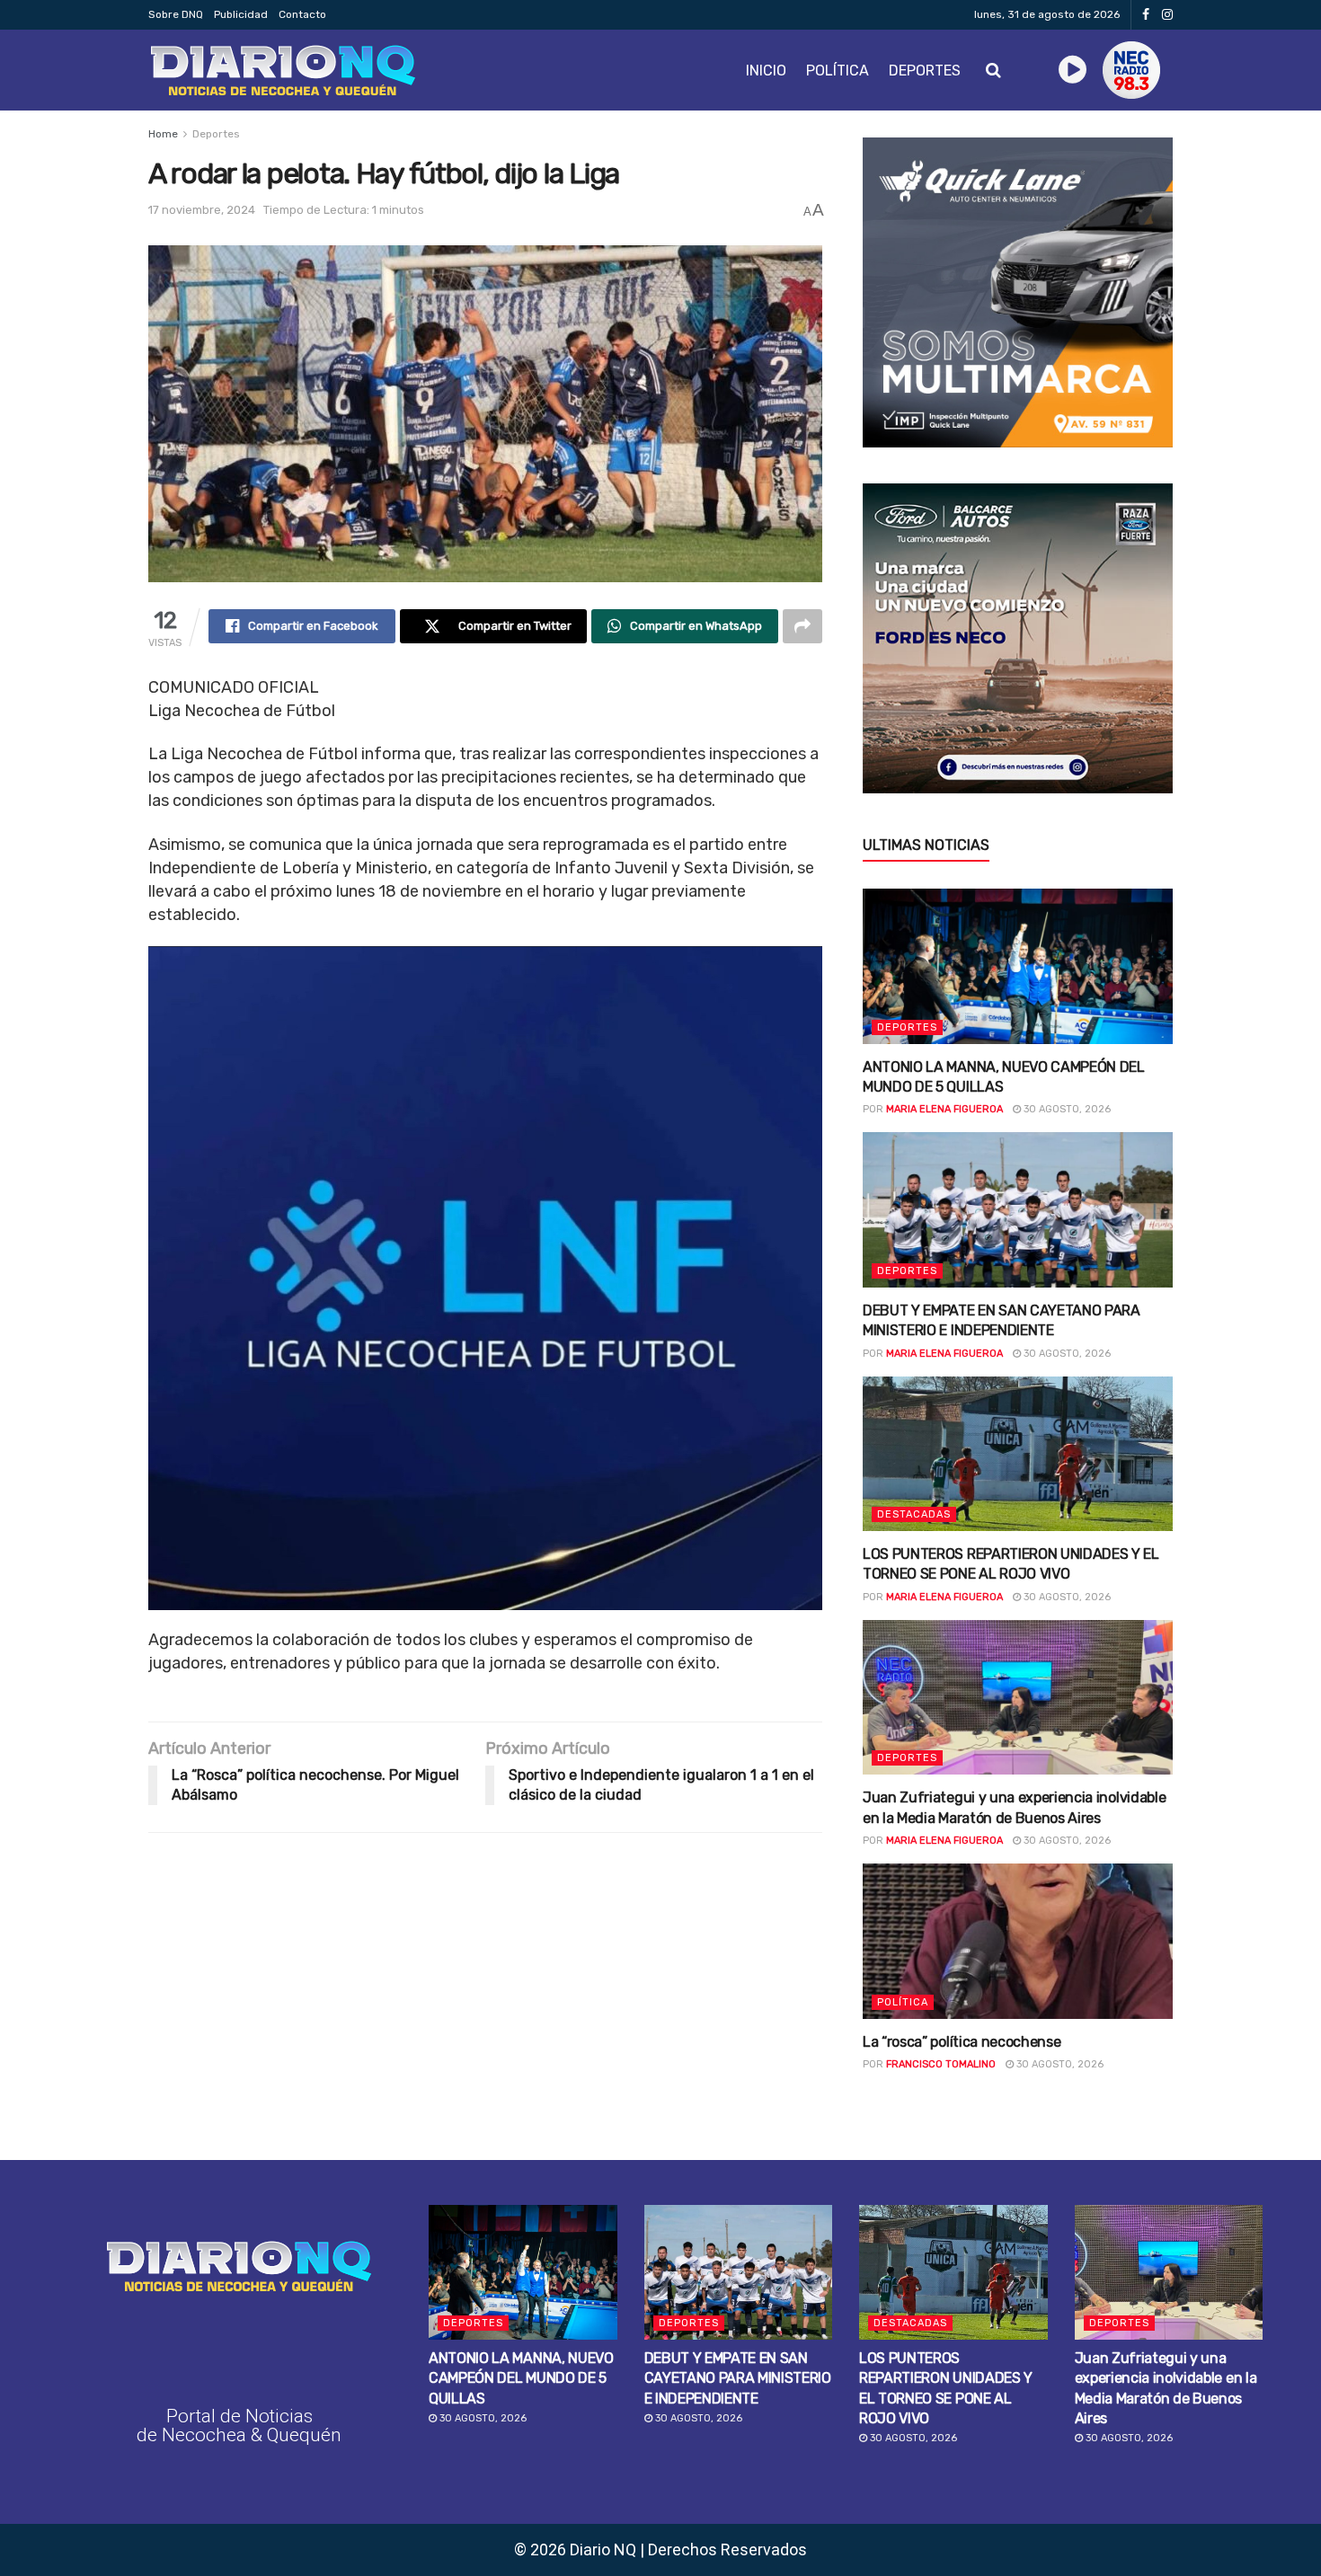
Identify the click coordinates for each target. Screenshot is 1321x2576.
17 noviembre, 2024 (202, 210)
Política (838, 71)
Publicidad (241, 14)
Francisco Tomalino (941, 2064)
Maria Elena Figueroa (944, 1109)
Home (163, 134)
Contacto (302, 14)
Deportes (925, 71)
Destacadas (914, 1514)
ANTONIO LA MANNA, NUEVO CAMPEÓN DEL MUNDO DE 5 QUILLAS (521, 2378)
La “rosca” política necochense (962, 2042)
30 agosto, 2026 (1066, 1109)
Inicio (766, 71)
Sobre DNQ (176, 14)
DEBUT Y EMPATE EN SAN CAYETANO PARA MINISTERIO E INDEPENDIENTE (738, 2378)
